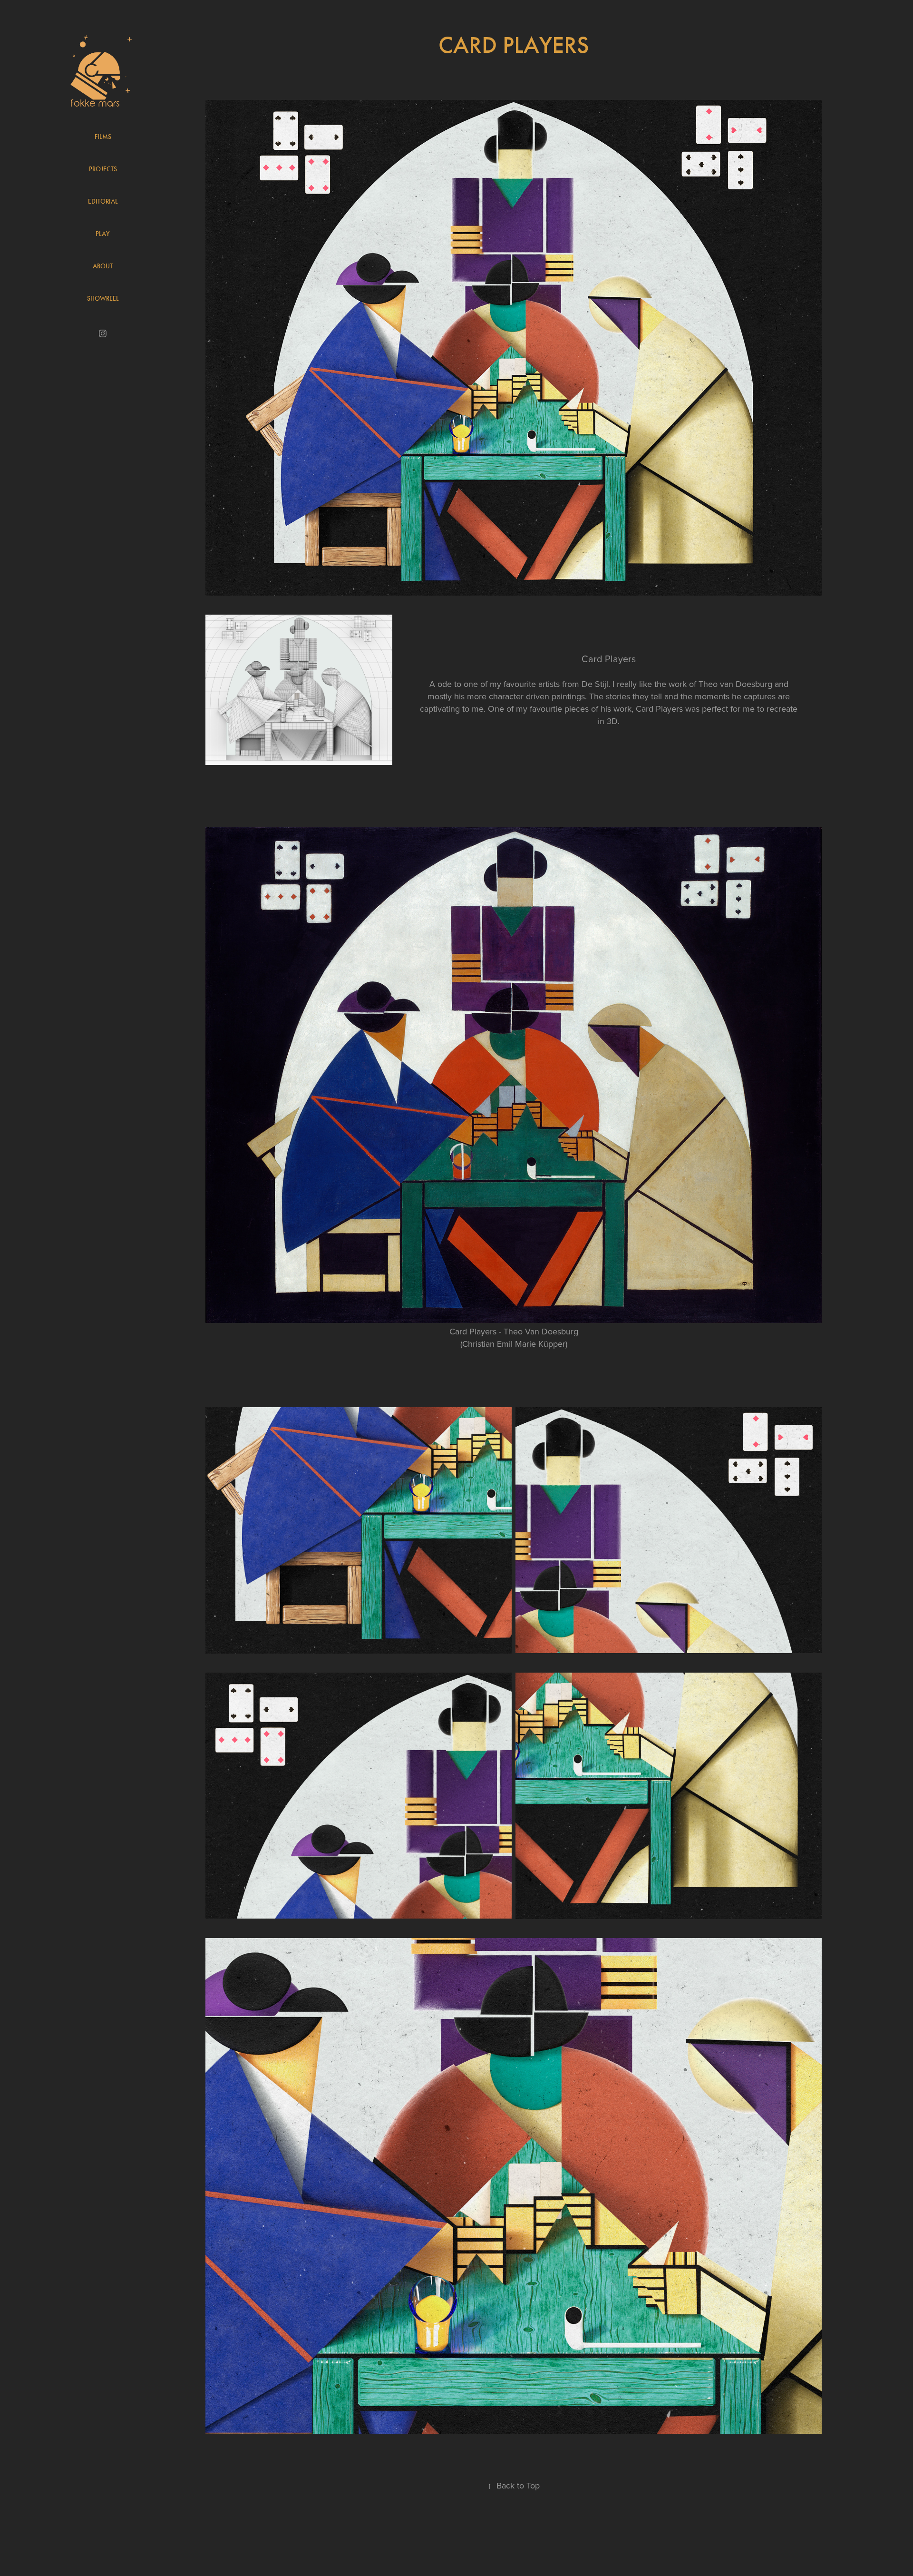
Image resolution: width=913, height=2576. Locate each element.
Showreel (103, 299)
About (103, 266)
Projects (103, 169)
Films (103, 137)
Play (103, 234)
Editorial (103, 201)
